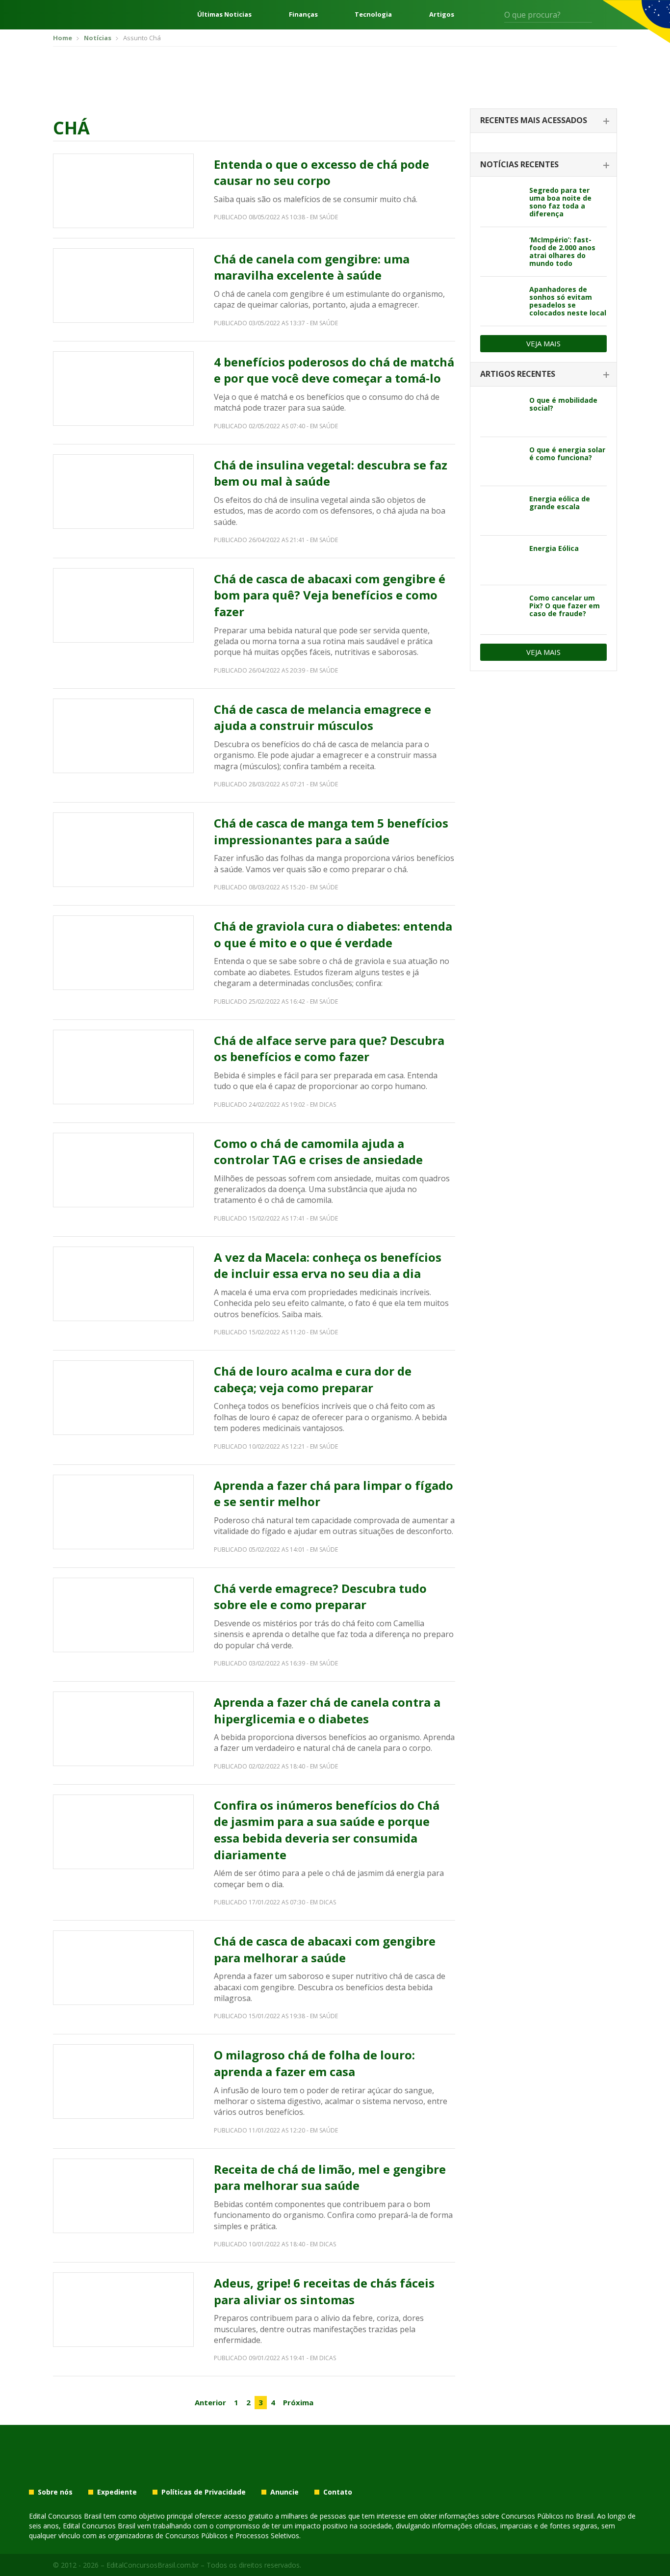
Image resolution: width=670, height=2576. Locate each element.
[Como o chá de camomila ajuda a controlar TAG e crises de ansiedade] (123, 1170)
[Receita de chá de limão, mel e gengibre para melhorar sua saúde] (123, 2196)
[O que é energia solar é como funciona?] (501, 462)
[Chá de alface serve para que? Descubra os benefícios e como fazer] (123, 1067)
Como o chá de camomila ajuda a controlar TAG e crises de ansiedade (318, 1152)
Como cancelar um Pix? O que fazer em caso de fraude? (565, 606)
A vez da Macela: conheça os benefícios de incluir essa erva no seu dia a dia (328, 1265)
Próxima (298, 2402)
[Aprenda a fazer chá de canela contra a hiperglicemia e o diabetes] (123, 1729)
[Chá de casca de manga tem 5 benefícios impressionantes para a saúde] (123, 850)
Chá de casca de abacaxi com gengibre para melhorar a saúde (325, 1949)
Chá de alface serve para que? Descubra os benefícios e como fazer (329, 1049)
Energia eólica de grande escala (560, 503)
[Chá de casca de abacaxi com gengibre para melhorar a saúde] (123, 1968)
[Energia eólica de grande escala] (501, 511)
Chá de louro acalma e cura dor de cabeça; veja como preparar (313, 1379)
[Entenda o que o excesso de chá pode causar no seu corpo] (123, 191)
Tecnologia (373, 14)
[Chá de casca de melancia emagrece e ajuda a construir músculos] (123, 736)
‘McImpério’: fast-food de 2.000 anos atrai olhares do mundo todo (562, 251)
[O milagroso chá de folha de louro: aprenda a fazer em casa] (123, 2082)
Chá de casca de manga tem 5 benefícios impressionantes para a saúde (331, 831)
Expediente (117, 2492)
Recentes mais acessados (534, 120)
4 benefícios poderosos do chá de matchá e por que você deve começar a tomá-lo (334, 370)
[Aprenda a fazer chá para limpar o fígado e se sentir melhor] (123, 1512)
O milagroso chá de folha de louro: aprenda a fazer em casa (314, 2063)
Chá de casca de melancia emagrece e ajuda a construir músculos (322, 717)
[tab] (543, 121)
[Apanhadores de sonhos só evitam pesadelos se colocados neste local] (501, 301)
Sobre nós (55, 2492)
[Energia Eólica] (501, 560)
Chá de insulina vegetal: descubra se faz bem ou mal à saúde (331, 473)
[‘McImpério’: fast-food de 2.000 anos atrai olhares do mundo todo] (501, 252)
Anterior (210, 2402)
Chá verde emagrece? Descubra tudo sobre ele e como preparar (320, 1597)
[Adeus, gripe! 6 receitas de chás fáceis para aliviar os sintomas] (123, 2310)
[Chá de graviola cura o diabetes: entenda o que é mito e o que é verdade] (123, 953)
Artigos (442, 14)
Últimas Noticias (224, 14)
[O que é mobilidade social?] (501, 412)
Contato (338, 2492)
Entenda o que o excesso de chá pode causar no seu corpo (322, 172)
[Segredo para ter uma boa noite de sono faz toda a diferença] (501, 202)
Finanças (303, 14)
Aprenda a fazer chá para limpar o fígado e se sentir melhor (334, 1494)
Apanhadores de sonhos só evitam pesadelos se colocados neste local (568, 301)
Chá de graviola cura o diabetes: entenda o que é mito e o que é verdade (333, 934)
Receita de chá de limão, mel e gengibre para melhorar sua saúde (330, 2177)
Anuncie (284, 2492)
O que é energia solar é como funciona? (567, 454)
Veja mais (543, 343)
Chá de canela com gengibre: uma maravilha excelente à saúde (312, 267)
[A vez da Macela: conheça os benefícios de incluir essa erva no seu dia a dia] (123, 1284)
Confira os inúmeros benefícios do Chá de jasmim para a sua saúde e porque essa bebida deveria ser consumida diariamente (327, 1830)
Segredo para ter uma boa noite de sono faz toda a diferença (560, 202)
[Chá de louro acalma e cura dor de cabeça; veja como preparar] (123, 1398)
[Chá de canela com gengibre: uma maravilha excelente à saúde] (123, 286)
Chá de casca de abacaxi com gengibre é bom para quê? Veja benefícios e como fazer (330, 595)
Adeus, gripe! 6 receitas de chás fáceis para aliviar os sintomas (324, 2291)
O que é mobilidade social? (563, 404)
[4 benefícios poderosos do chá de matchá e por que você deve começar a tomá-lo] (123, 389)
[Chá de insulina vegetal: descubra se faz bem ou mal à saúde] (123, 492)
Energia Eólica (554, 548)
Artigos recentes (518, 374)
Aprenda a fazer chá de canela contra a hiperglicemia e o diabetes (327, 1710)
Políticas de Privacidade (204, 2492)
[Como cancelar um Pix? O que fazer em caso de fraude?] (501, 610)
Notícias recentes (519, 164)
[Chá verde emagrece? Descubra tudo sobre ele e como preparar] (123, 1615)
